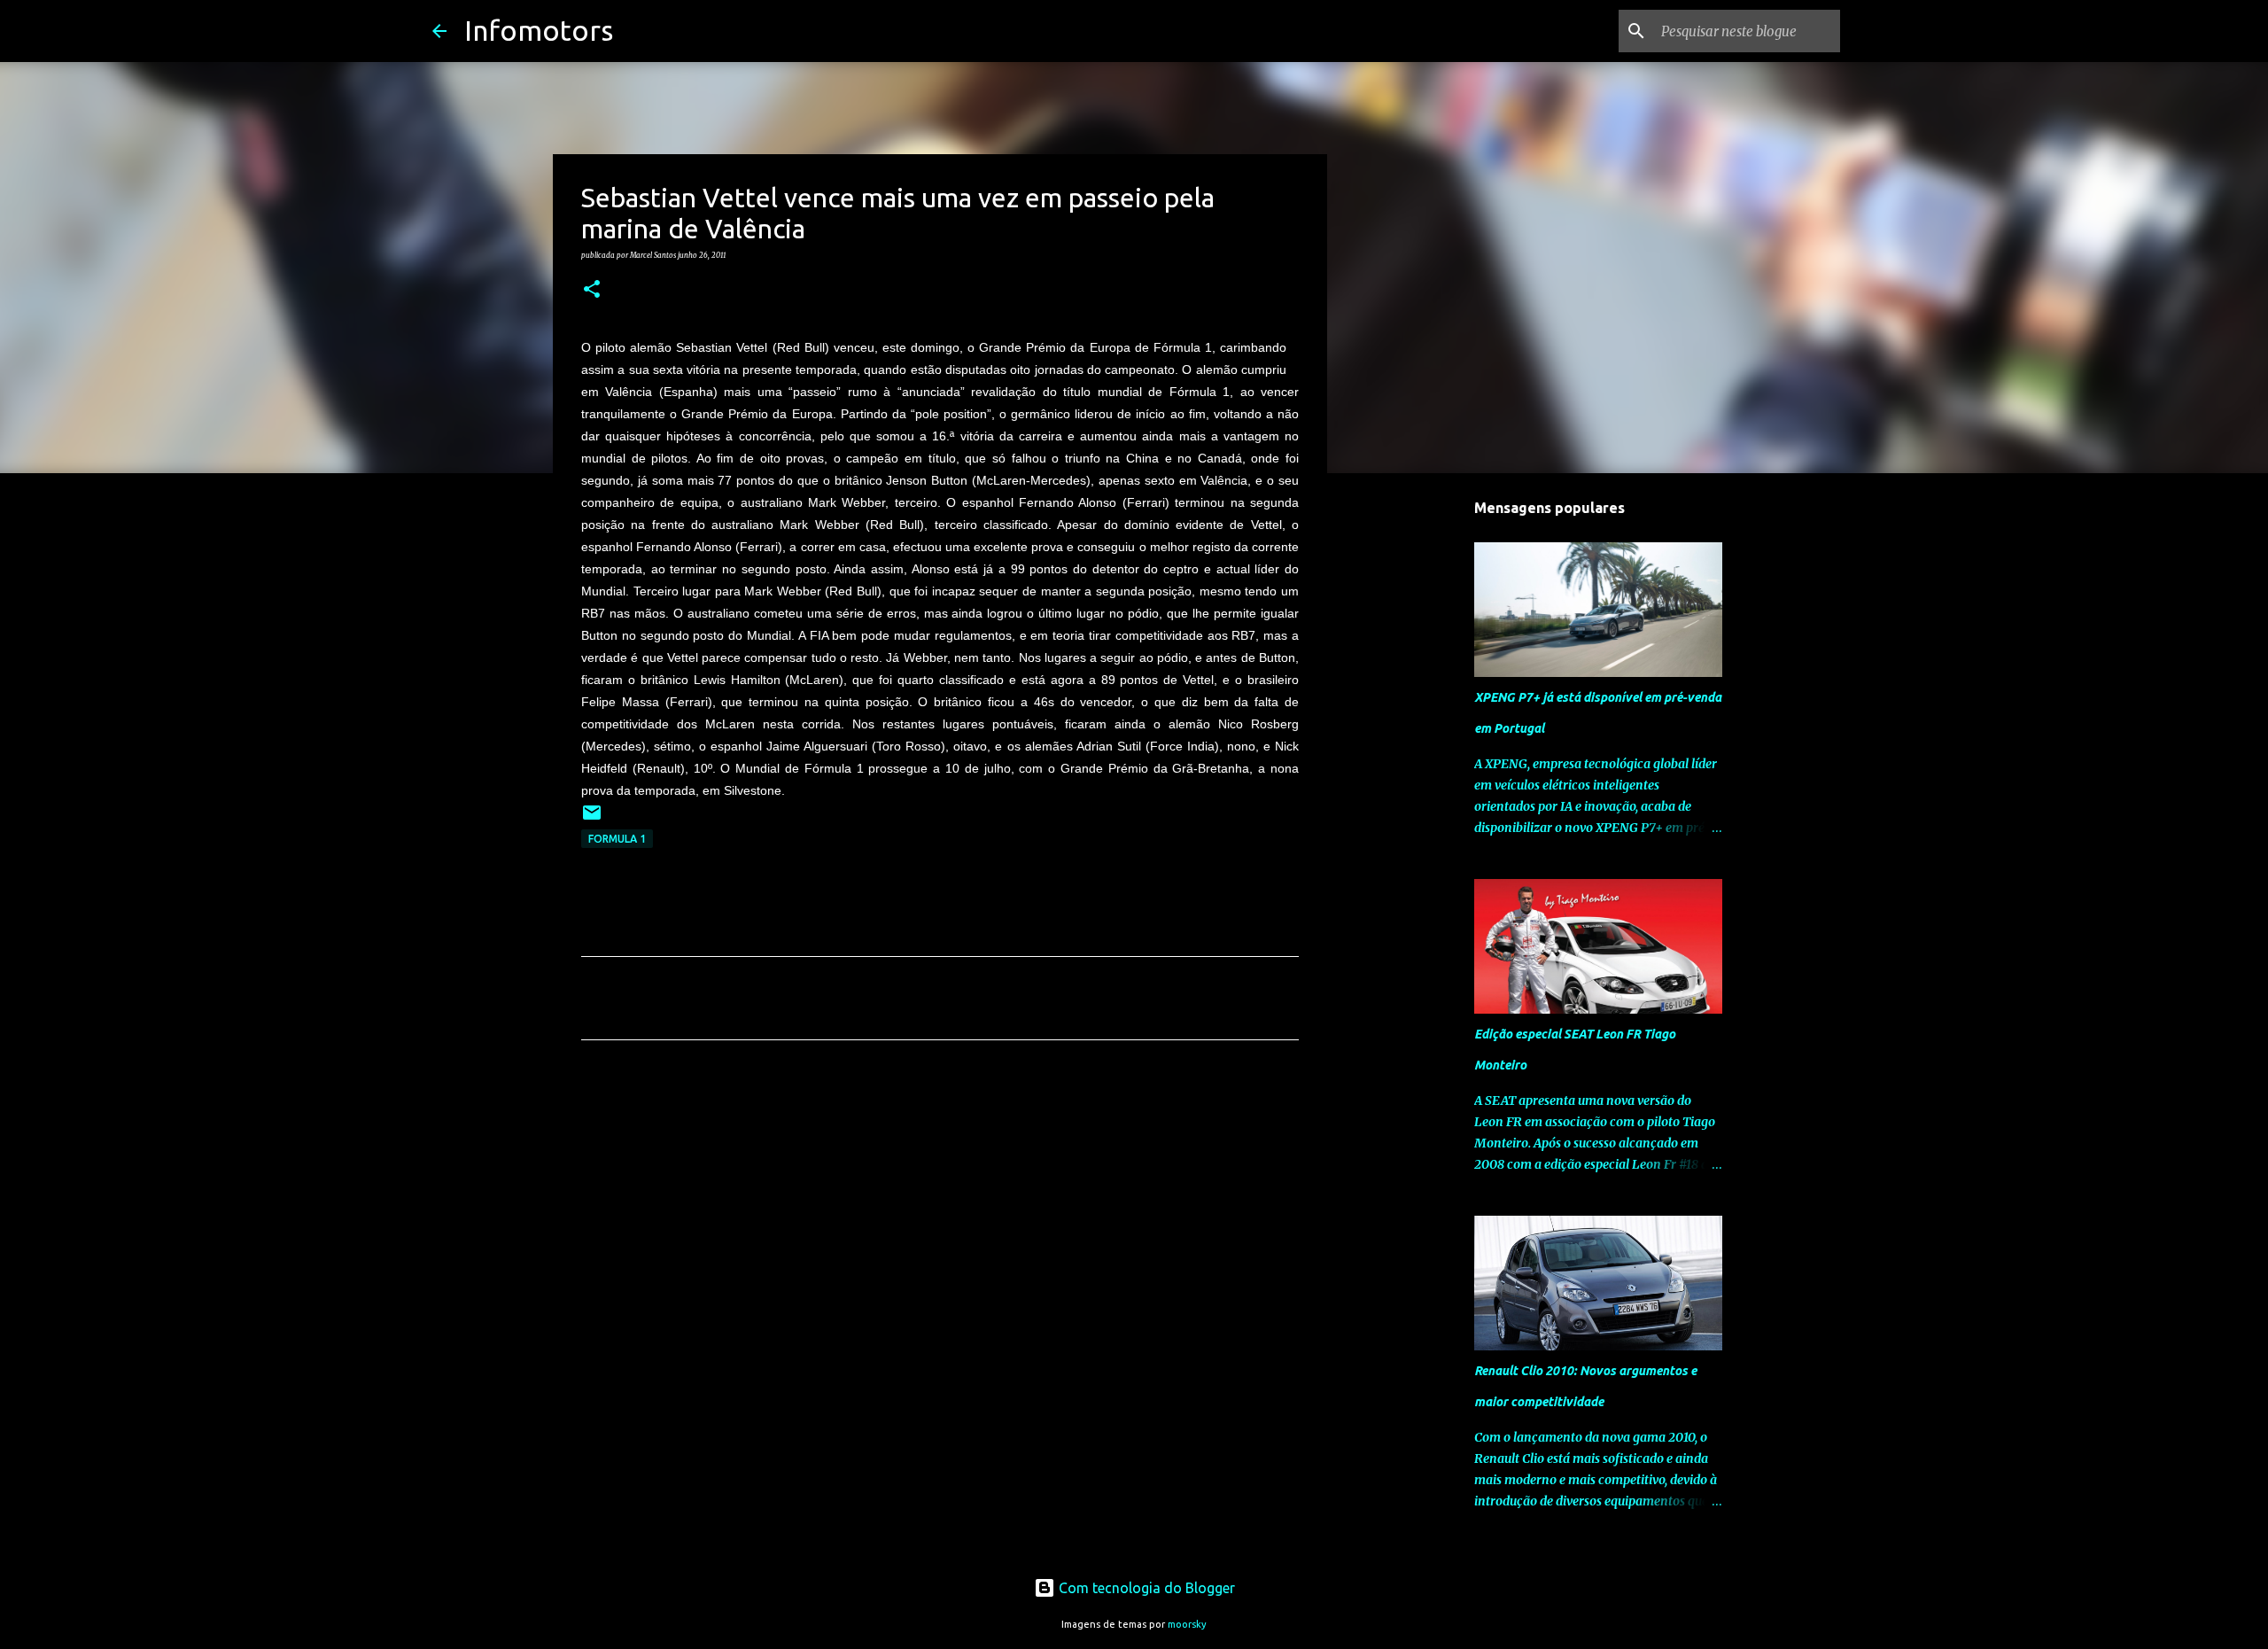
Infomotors (539, 30)
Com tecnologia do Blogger (1145, 1588)
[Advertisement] (940, 1219)
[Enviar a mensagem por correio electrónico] (592, 819)
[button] (592, 290)
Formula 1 (617, 839)
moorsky (1187, 1624)
